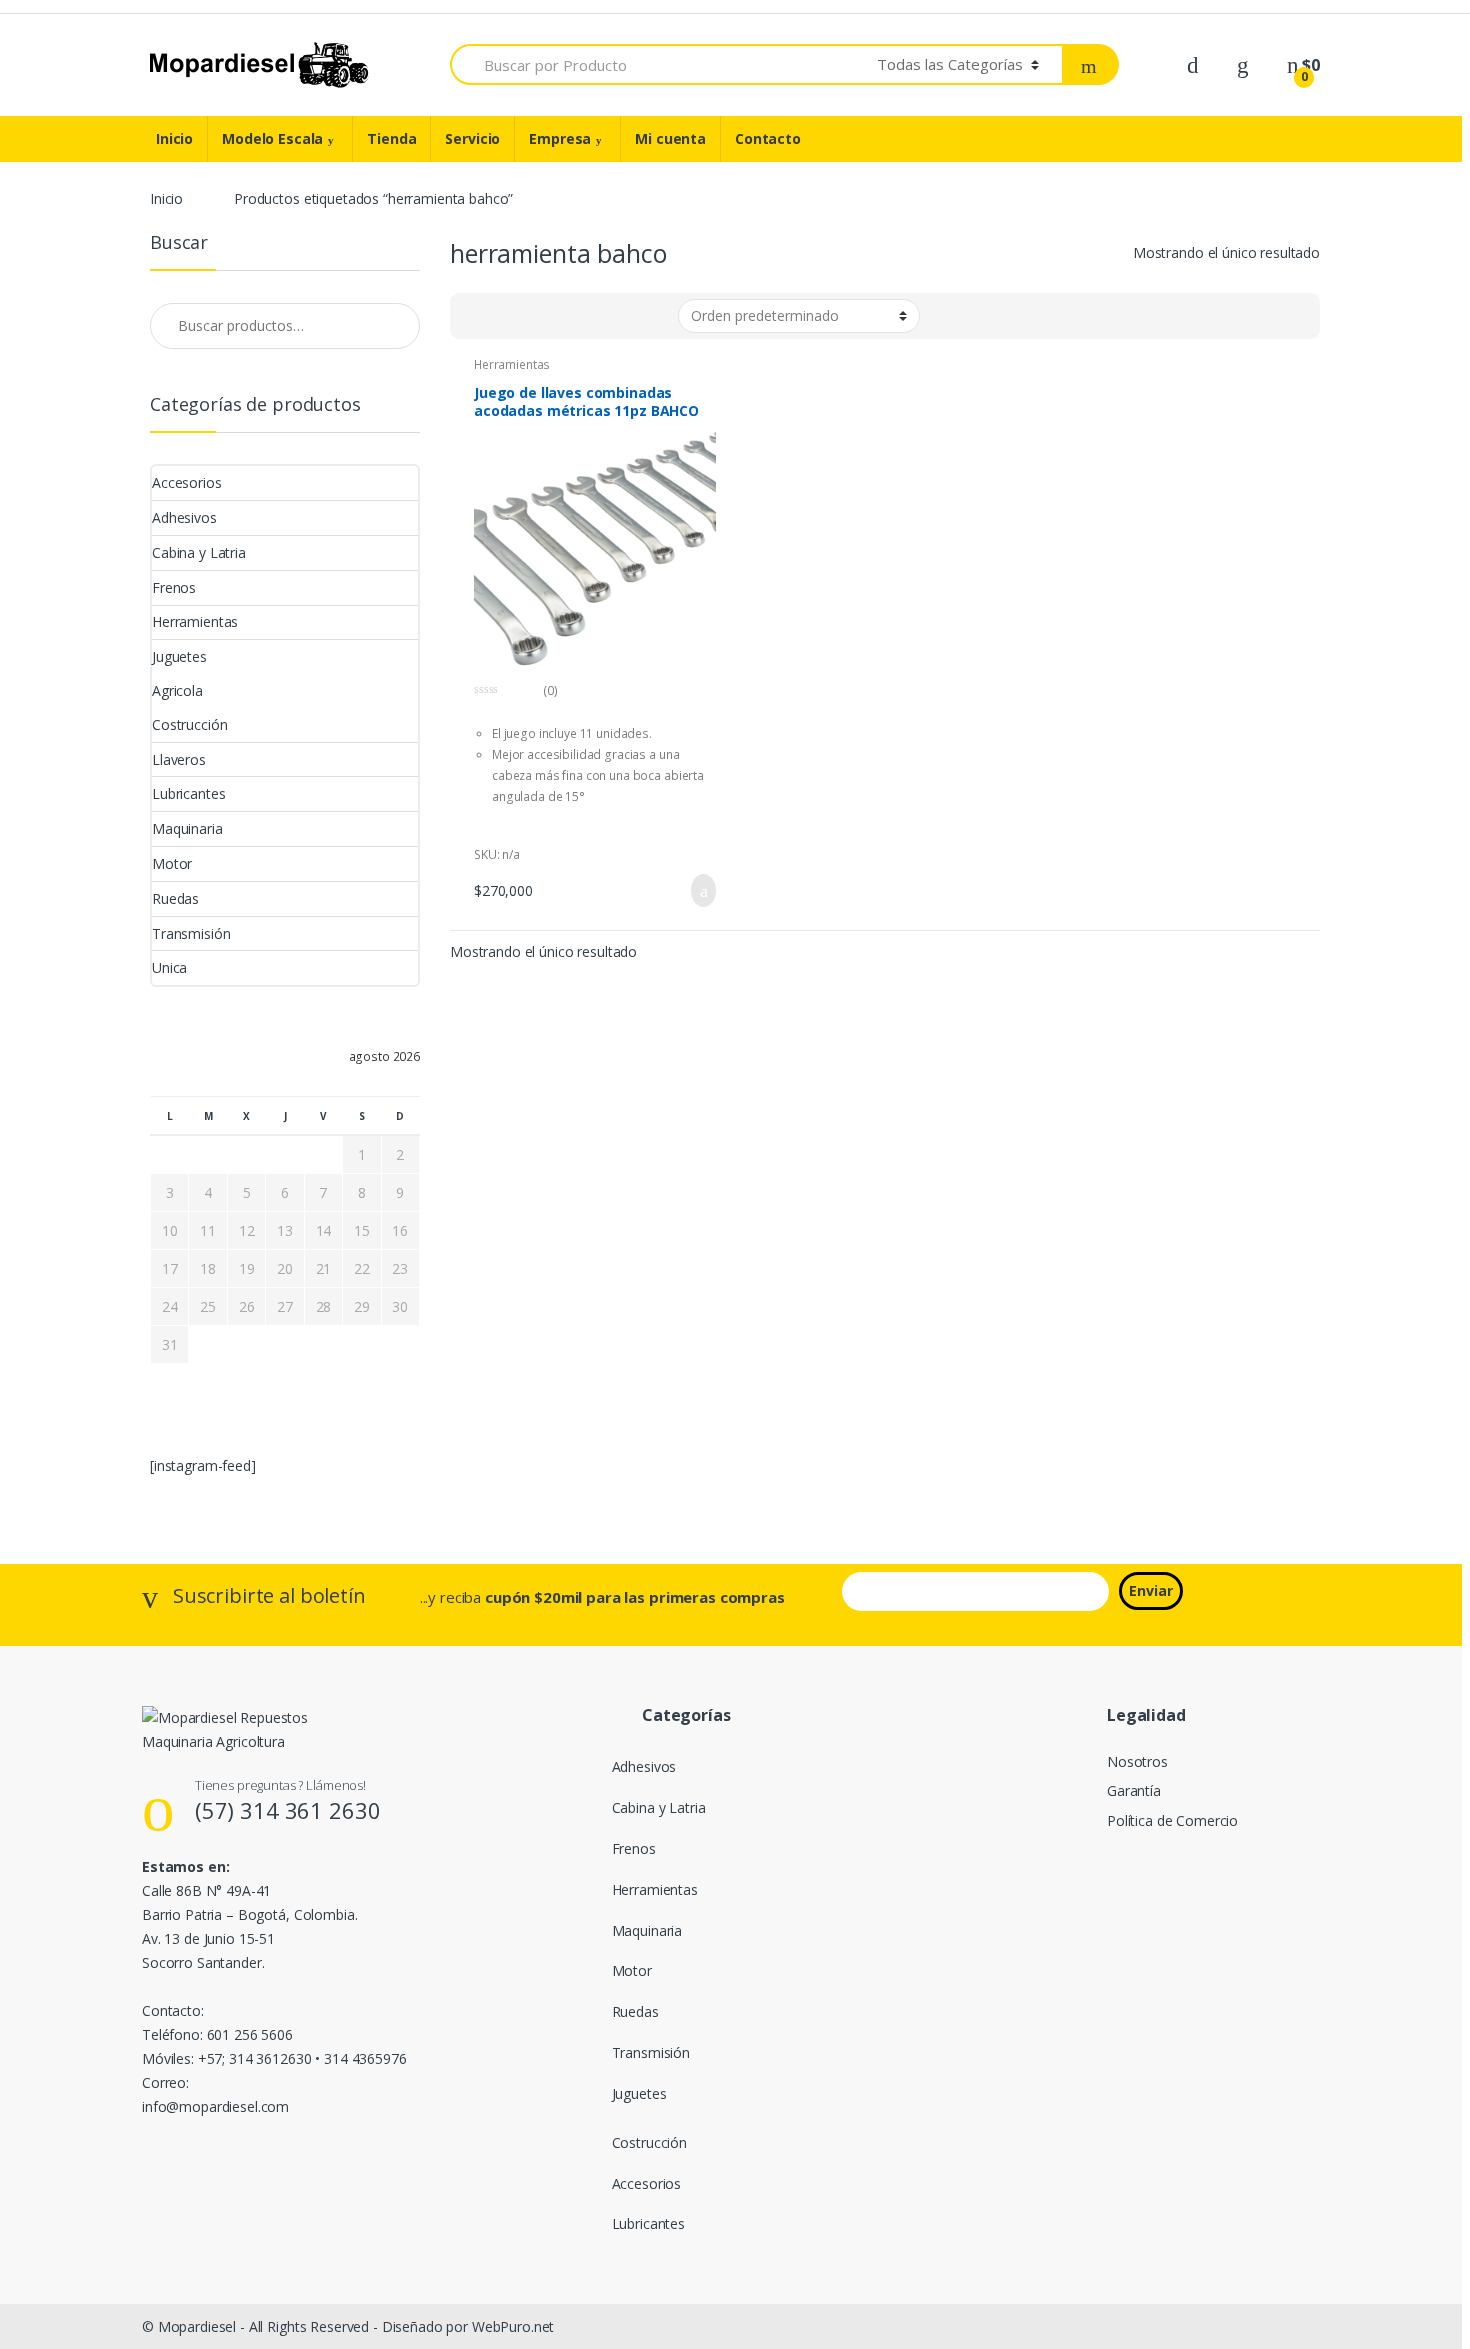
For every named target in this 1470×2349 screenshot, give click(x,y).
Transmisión (191, 933)
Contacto (768, 138)
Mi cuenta (670, 138)
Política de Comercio (1172, 1820)
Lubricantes (188, 793)
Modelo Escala (272, 138)
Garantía (1134, 1790)
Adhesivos (184, 517)
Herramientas (512, 364)
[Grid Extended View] (477, 316)
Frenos (174, 587)
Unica (169, 967)
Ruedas (175, 898)
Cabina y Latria (199, 552)
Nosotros (1137, 1761)
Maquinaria (187, 828)
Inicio (174, 138)
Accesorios (187, 482)
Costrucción (189, 724)
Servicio (472, 138)
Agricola (177, 690)
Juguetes (179, 656)
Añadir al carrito (698, 890)
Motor (172, 863)
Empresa (560, 138)
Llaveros (179, 759)
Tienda (391, 138)
